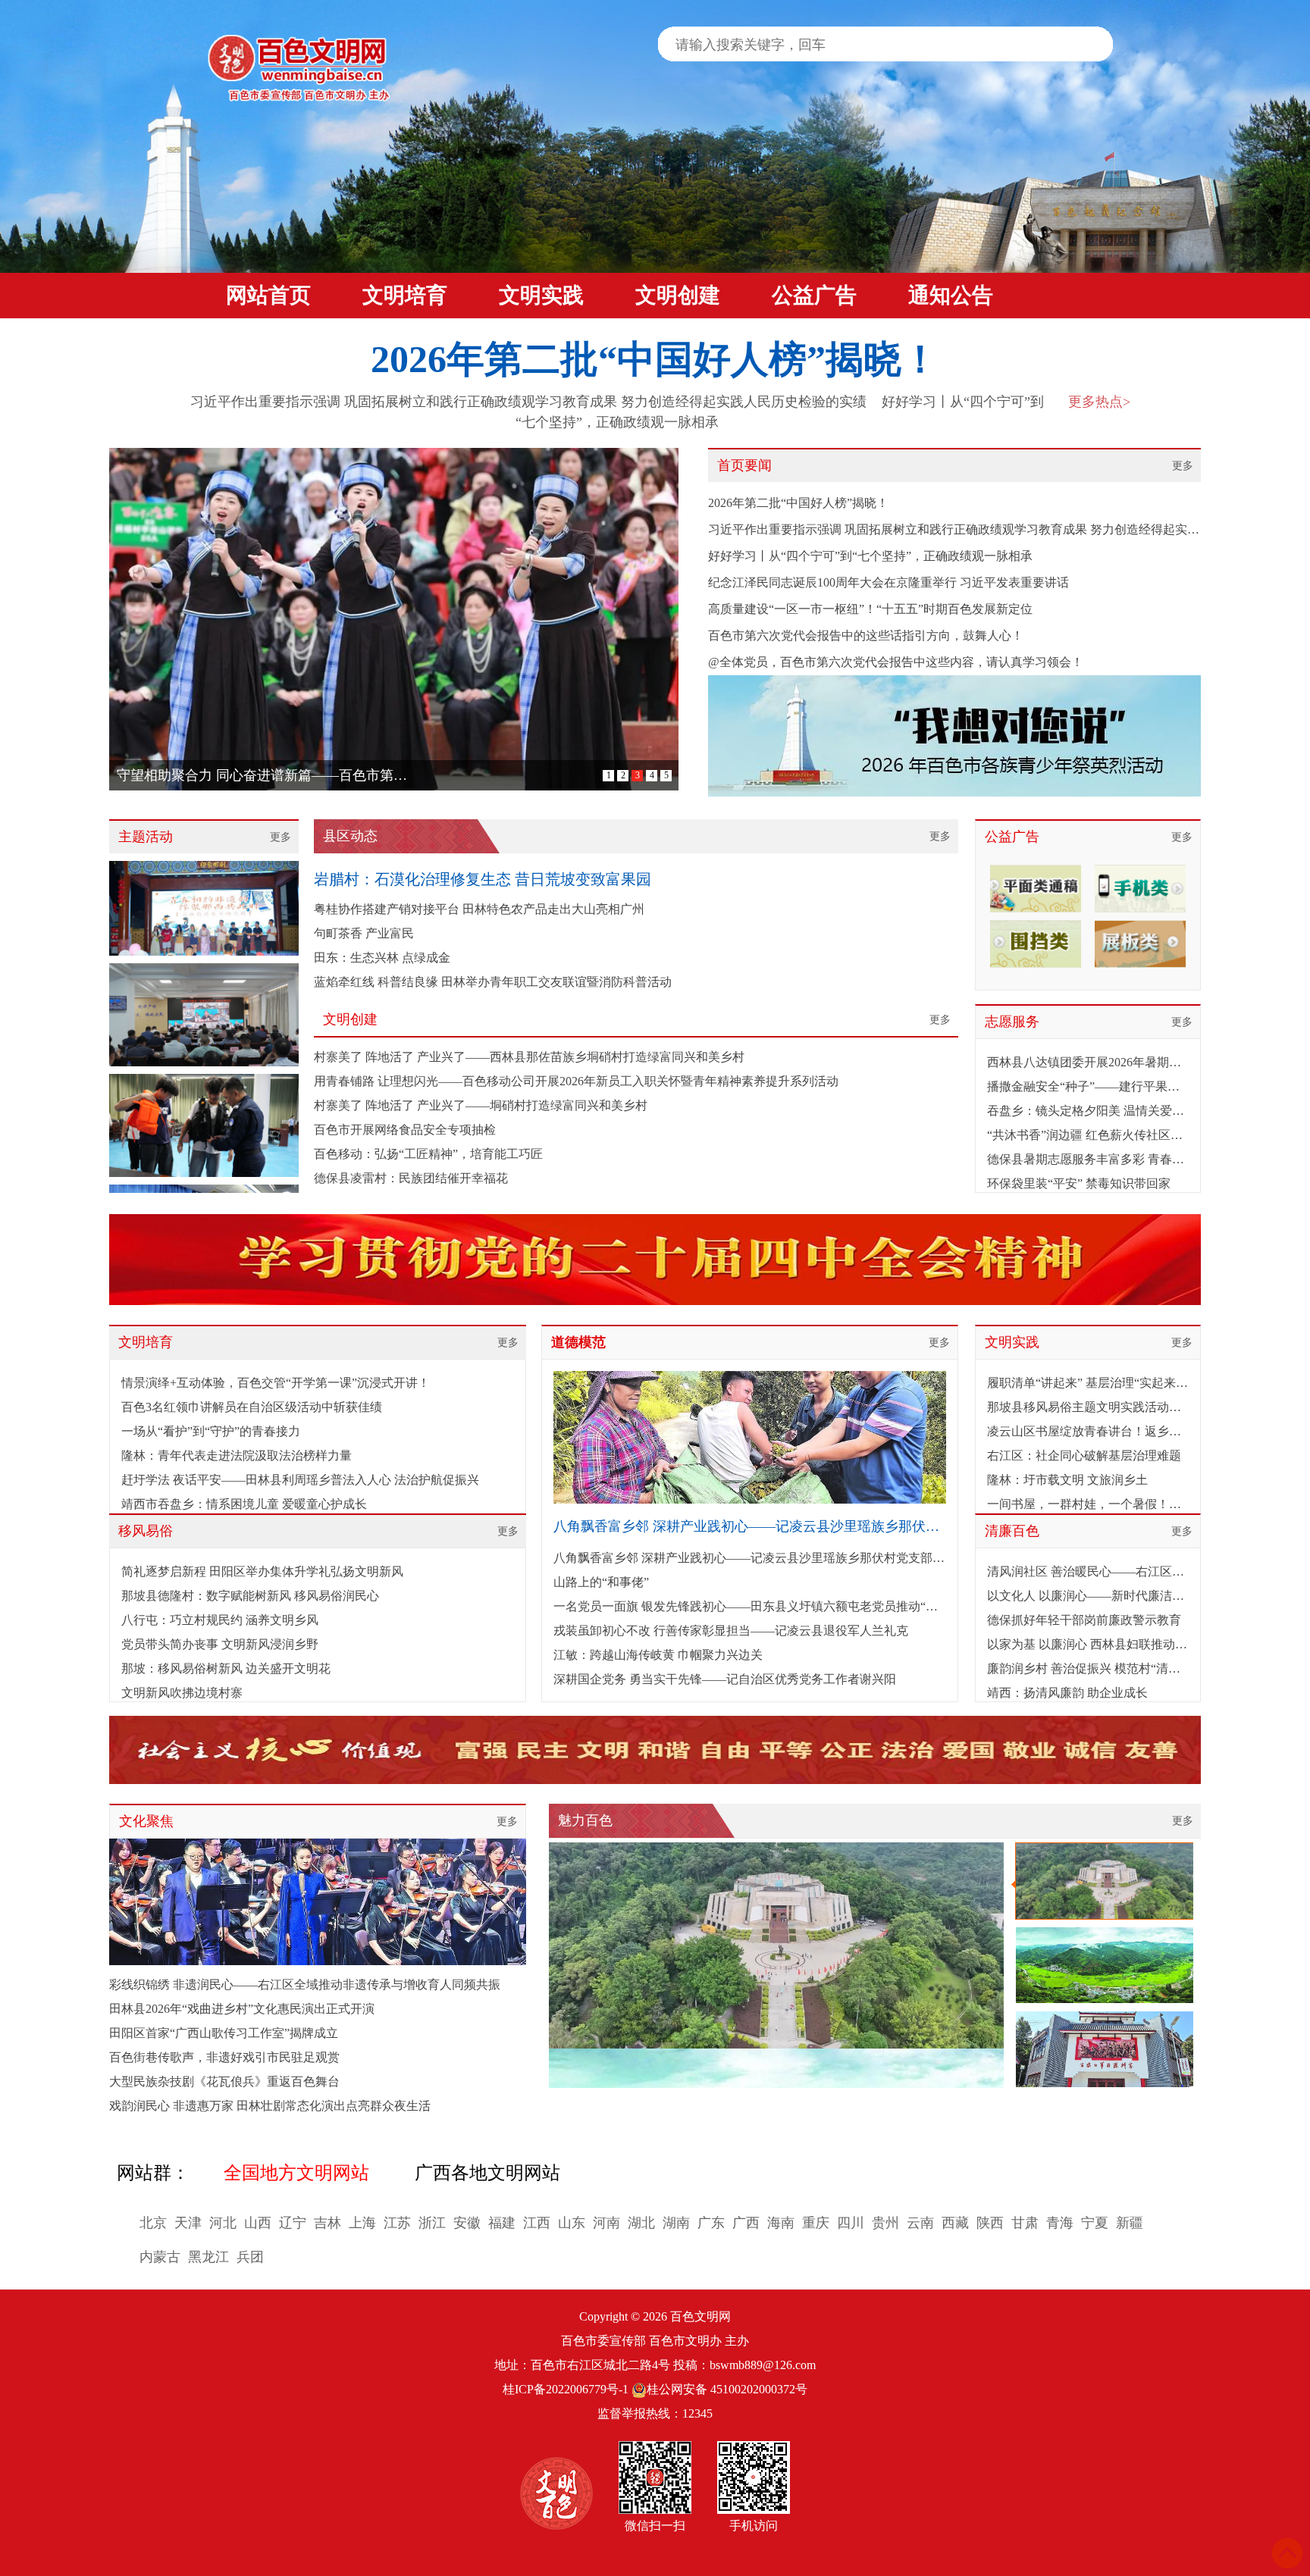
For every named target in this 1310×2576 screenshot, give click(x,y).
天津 (188, 2223)
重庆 (816, 2223)
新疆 (1130, 2223)
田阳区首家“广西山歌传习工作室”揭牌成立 (224, 2033)
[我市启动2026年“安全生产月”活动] (204, 973)
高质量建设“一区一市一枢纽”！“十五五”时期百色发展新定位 (870, 609)
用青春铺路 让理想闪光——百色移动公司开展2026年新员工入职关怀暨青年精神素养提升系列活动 (576, 1081)
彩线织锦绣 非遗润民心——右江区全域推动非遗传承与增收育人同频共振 (305, 1984)
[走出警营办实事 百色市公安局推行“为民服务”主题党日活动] (204, 1084)
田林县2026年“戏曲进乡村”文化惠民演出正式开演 (242, 2009)
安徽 (467, 2223)
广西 (746, 2223)
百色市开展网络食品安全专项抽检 (405, 1130)
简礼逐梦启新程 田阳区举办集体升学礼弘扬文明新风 (262, 1571)
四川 (851, 2223)
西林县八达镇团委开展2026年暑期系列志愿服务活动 (1088, 1062)
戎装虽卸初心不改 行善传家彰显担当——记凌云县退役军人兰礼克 (731, 1631)
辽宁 (293, 2223)
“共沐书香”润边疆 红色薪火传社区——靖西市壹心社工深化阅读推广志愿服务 (1088, 1135)
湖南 (676, 2223)
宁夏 (1095, 2223)
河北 (223, 2223)
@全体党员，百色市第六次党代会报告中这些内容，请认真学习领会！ (896, 662)
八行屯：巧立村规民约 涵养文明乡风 (220, 1620)
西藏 (955, 2223)
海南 (781, 2223)
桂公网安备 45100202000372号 (727, 2389)
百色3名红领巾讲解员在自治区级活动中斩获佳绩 (252, 1407)
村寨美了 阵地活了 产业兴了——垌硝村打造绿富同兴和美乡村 (481, 1105)
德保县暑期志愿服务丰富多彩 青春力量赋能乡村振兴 (1088, 1159)
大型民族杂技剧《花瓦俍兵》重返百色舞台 (224, 2081)
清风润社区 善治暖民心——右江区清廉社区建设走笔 (1088, 1571)
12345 (697, 2413)
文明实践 (541, 295)
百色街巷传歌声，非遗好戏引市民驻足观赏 (224, 2057)
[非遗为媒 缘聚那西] (204, 862)
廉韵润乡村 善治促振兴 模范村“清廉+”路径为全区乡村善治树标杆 (1088, 1668)
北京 (153, 2223)
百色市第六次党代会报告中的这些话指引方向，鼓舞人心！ (866, 635)
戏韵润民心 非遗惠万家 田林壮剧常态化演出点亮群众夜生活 (270, 2106)
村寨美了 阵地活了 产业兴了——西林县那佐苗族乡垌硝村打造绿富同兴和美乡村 (529, 1057)
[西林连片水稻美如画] (776, 1965)
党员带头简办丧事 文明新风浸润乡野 (220, 1644)
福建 (502, 2223)
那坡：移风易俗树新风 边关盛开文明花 (226, 1668)
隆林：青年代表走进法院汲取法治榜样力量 (237, 1455)
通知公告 (951, 295)
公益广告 (814, 295)
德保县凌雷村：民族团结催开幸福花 (411, 1178)
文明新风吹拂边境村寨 (182, 1693)
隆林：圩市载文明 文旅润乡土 (1067, 1480)
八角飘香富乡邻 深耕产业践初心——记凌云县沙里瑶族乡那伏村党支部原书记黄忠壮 (750, 1558)
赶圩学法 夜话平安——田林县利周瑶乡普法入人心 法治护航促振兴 (300, 1480)
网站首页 (268, 295)
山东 (572, 2223)
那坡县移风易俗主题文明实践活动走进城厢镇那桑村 (1088, 1407)
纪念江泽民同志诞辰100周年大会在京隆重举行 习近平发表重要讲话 (888, 582)
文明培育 (405, 295)
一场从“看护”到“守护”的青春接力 (211, 1431)
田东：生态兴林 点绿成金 (382, 958)
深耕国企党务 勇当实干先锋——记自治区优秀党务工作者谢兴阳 (725, 1679)
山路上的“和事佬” (601, 1582)
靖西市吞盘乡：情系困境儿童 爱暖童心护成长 (244, 1504)
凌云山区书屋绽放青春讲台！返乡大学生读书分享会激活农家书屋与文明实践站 (1088, 1431)
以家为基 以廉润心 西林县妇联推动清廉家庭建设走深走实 (1088, 1644)
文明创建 (678, 295)
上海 (362, 2223)
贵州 (885, 2223)
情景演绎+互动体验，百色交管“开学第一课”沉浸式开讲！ (276, 1383)
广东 (711, 2223)
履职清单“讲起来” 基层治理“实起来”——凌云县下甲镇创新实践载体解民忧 (1088, 1383)
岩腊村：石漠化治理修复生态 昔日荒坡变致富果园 (483, 879)
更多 (1183, 466)
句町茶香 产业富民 (364, 933)
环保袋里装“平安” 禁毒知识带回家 (1079, 1183)
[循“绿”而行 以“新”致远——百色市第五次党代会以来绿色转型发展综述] (394, 619)
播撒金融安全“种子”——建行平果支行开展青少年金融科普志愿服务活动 (1088, 1086)
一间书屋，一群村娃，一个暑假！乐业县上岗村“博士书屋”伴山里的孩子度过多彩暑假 (1088, 1504)
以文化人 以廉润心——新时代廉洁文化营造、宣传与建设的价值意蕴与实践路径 (1088, 1596)
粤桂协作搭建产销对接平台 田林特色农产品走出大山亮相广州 (479, 909)
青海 (1060, 2223)
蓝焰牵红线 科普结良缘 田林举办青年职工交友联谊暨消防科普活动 (493, 982)
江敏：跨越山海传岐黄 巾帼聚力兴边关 (658, 1655)
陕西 (990, 2223)
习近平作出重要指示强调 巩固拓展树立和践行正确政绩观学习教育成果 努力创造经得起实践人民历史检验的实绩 (528, 402)
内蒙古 (160, 2257)
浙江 (432, 2223)
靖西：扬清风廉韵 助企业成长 (1067, 1693)
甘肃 (1025, 2223)
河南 (606, 2223)
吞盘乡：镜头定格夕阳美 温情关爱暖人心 (1088, 1111)
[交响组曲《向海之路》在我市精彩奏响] (318, 1902)
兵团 (250, 2257)
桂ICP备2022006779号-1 (566, 2389)
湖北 (641, 2223)
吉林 (327, 2223)
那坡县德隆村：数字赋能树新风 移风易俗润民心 (250, 1596)
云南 (920, 2223)
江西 (537, 2223)
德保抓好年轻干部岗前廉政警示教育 (1084, 1620)
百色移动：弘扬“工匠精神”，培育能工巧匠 (428, 1154)
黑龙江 (208, 2257)
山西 (258, 2223)
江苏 (397, 2223)
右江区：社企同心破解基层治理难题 (1084, 1455)
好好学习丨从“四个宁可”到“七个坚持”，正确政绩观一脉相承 (870, 556)
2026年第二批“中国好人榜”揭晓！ (655, 359)
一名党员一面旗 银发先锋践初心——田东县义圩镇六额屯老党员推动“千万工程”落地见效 (750, 1606)
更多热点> (1099, 402)
